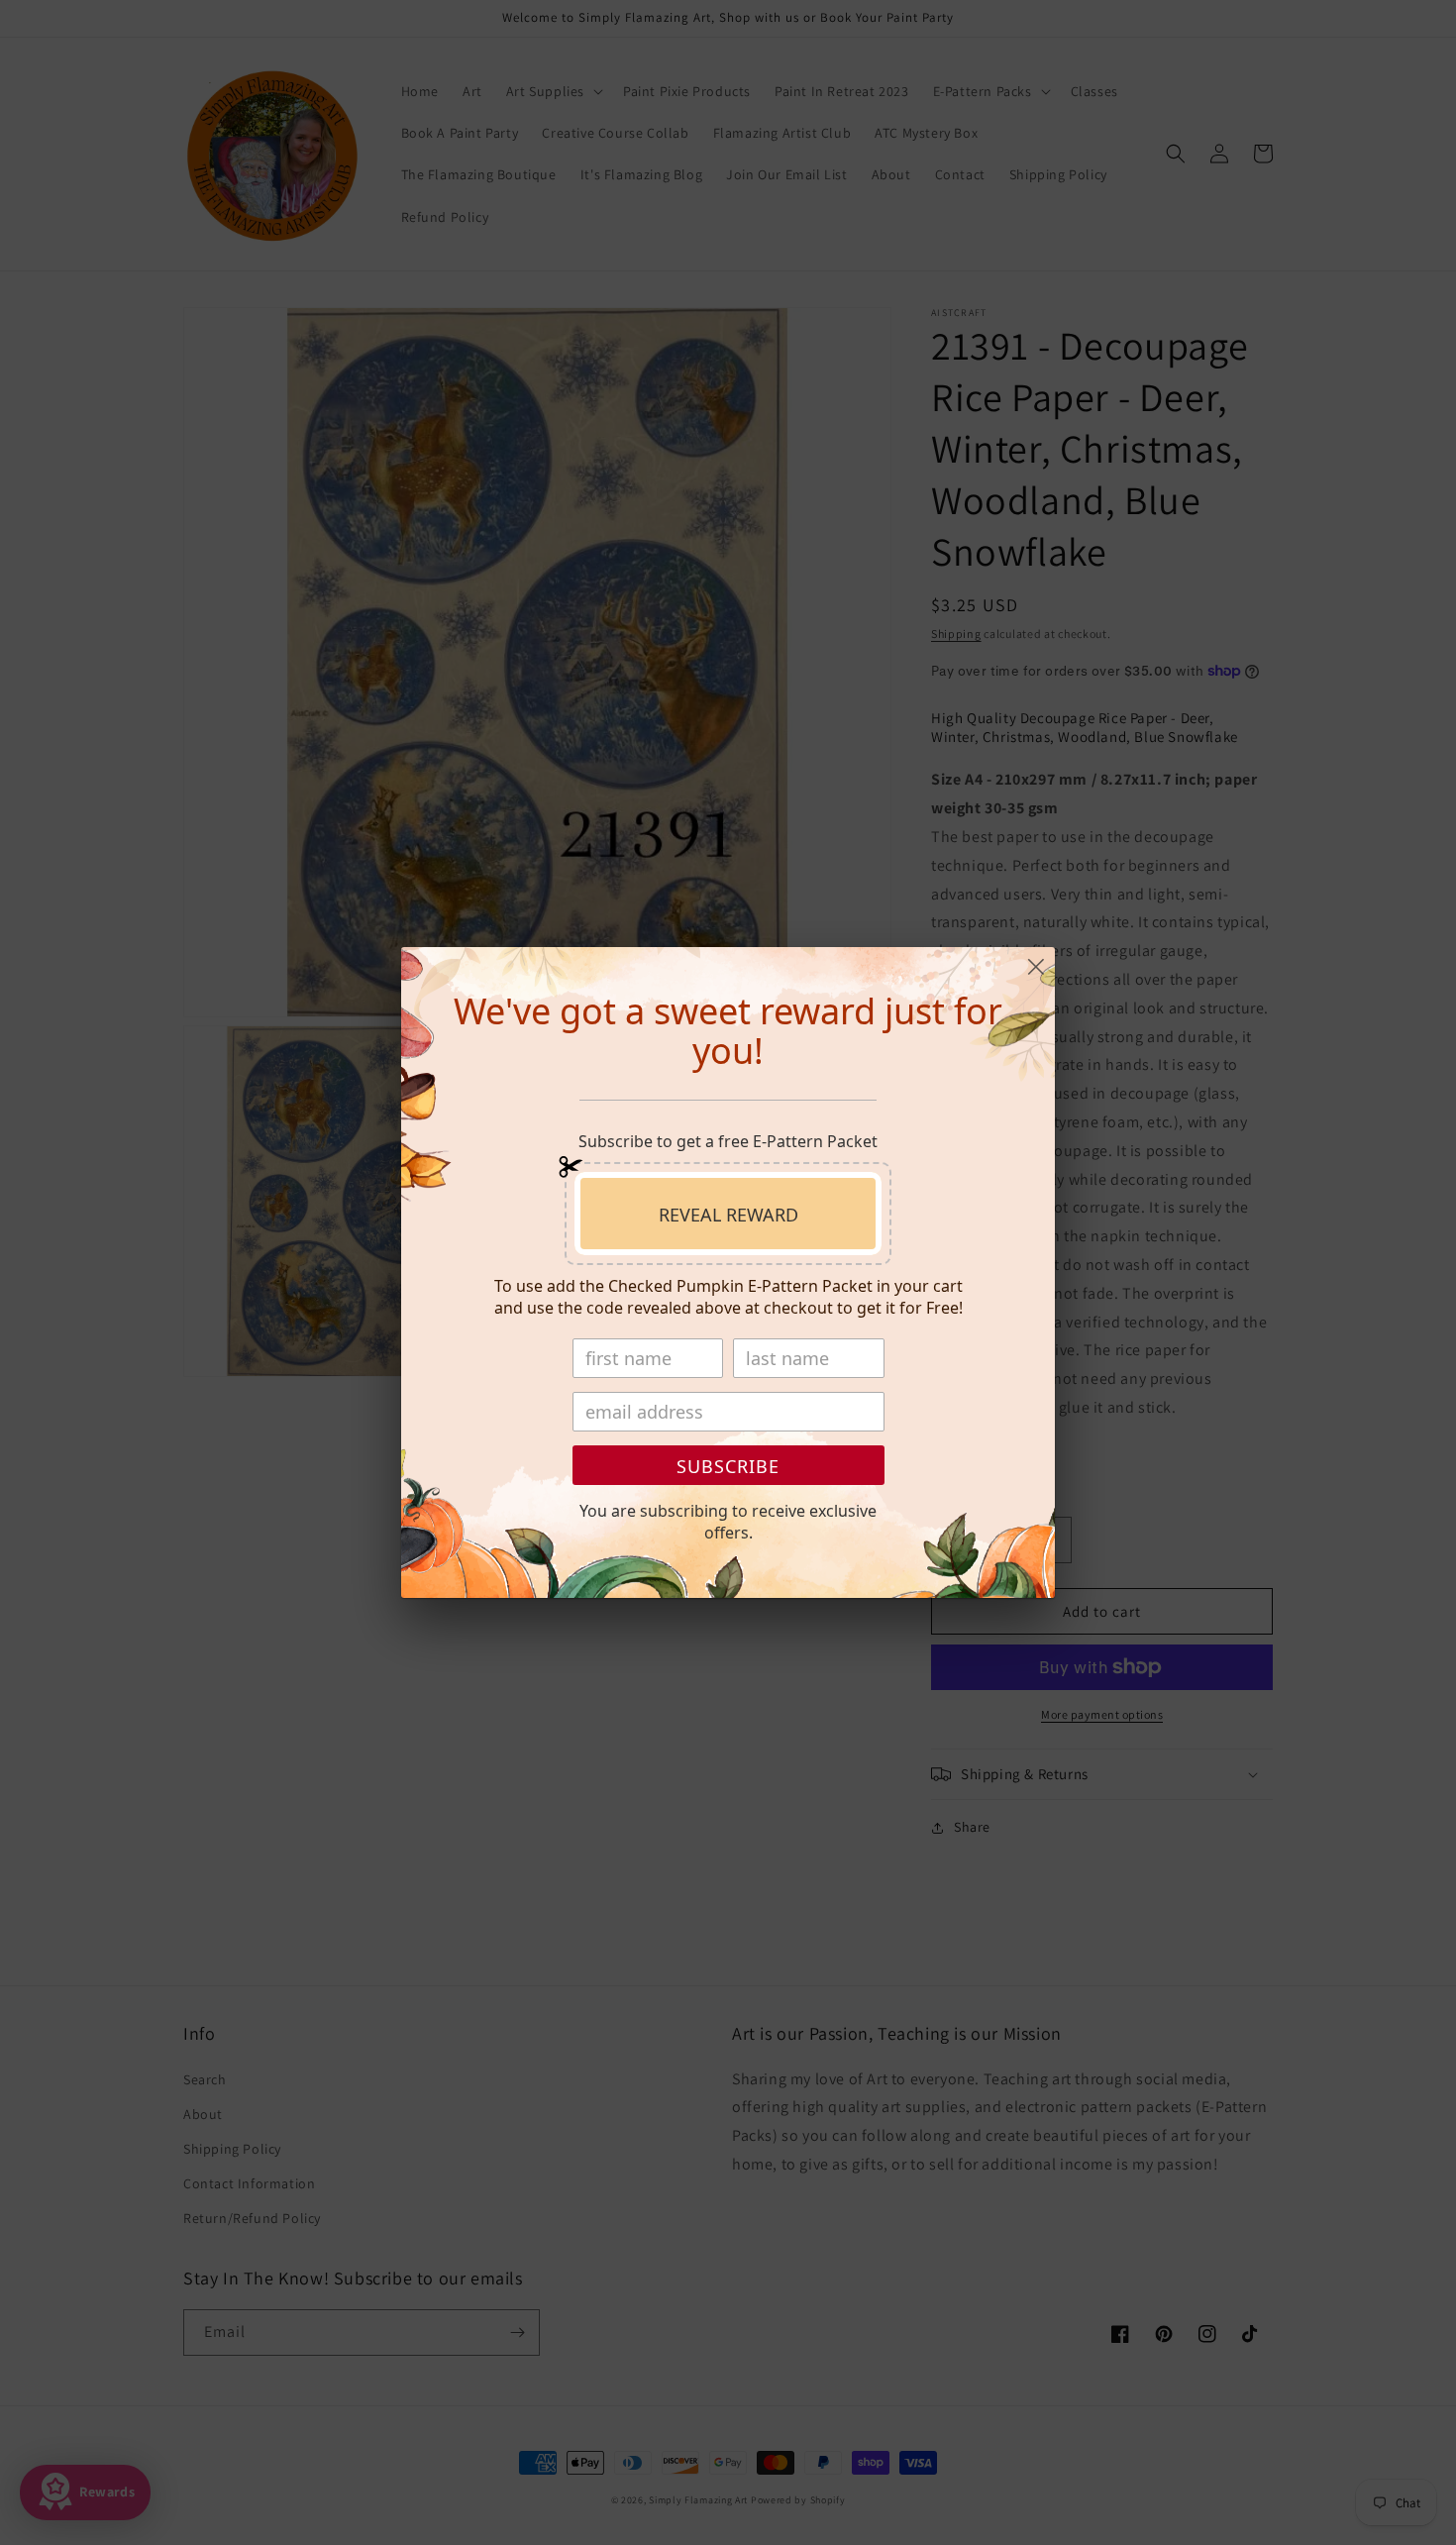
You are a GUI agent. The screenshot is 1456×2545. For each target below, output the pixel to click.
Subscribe (728, 1466)
